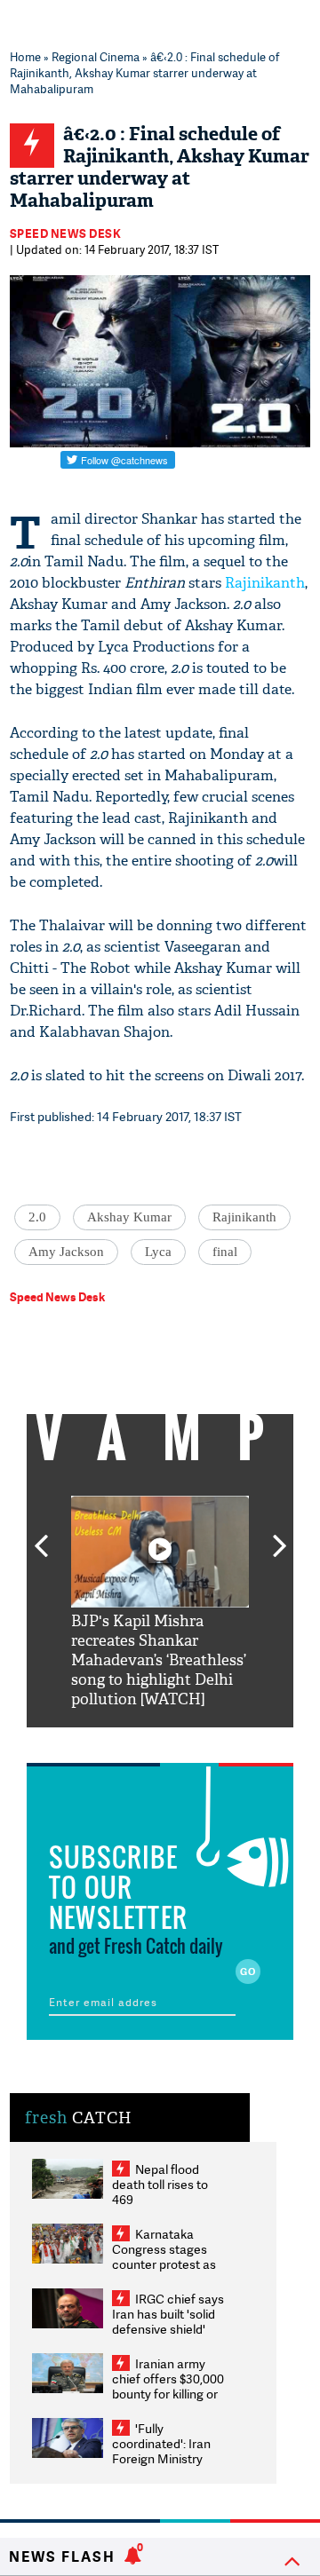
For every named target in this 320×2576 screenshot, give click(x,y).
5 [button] (213, 1741)
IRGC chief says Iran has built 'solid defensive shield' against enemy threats (168, 2329)
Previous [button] (41, 1536)
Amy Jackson (66, 1252)
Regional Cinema (96, 57)
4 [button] (187, 1741)
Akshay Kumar (129, 1217)
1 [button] (107, 1741)
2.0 (37, 1217)
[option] (160, 1603)
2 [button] (133, 1741)
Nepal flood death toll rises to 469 (160, 2184)
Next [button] (280, 1536)
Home (25, 57)
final (225, 1252)
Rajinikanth (265, 583)
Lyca (158, 1252)
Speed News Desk (66, 233)
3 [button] (160, 1741)
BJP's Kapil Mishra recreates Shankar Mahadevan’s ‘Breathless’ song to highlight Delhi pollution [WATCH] (159, 1660)
